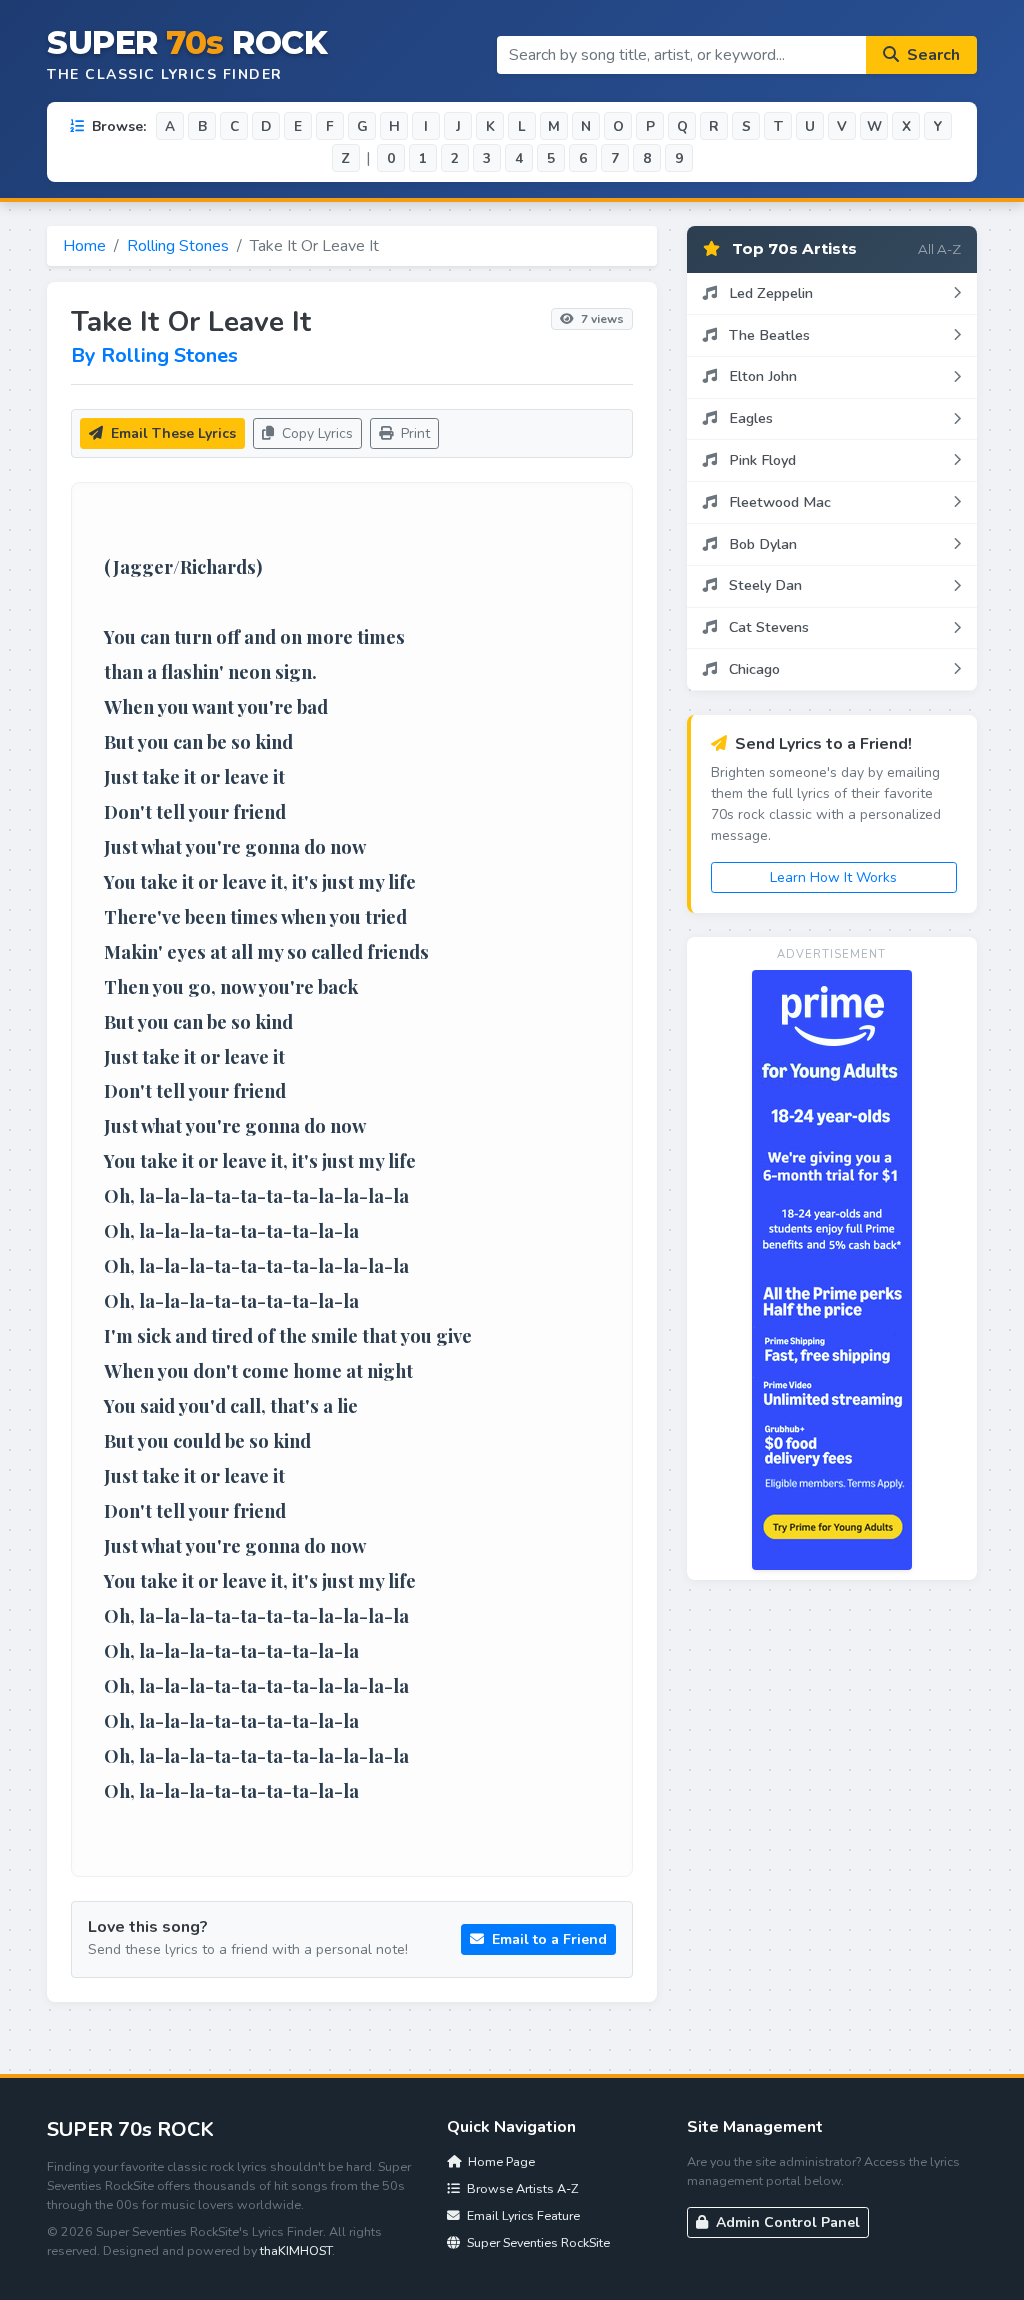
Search (931, 55)
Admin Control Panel (786, 2222)
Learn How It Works (833, 877)
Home (84, 246)
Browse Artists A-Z (521, 2188)
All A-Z (939, 249)
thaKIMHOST (296, 2250)
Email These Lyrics (171, 433)
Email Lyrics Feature (522, 2215)
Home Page (500, 2161)
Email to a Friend (547, 1939)
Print (413, 433)
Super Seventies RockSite (537, 2242)
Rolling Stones (178, 246)
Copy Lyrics (315, 433)
